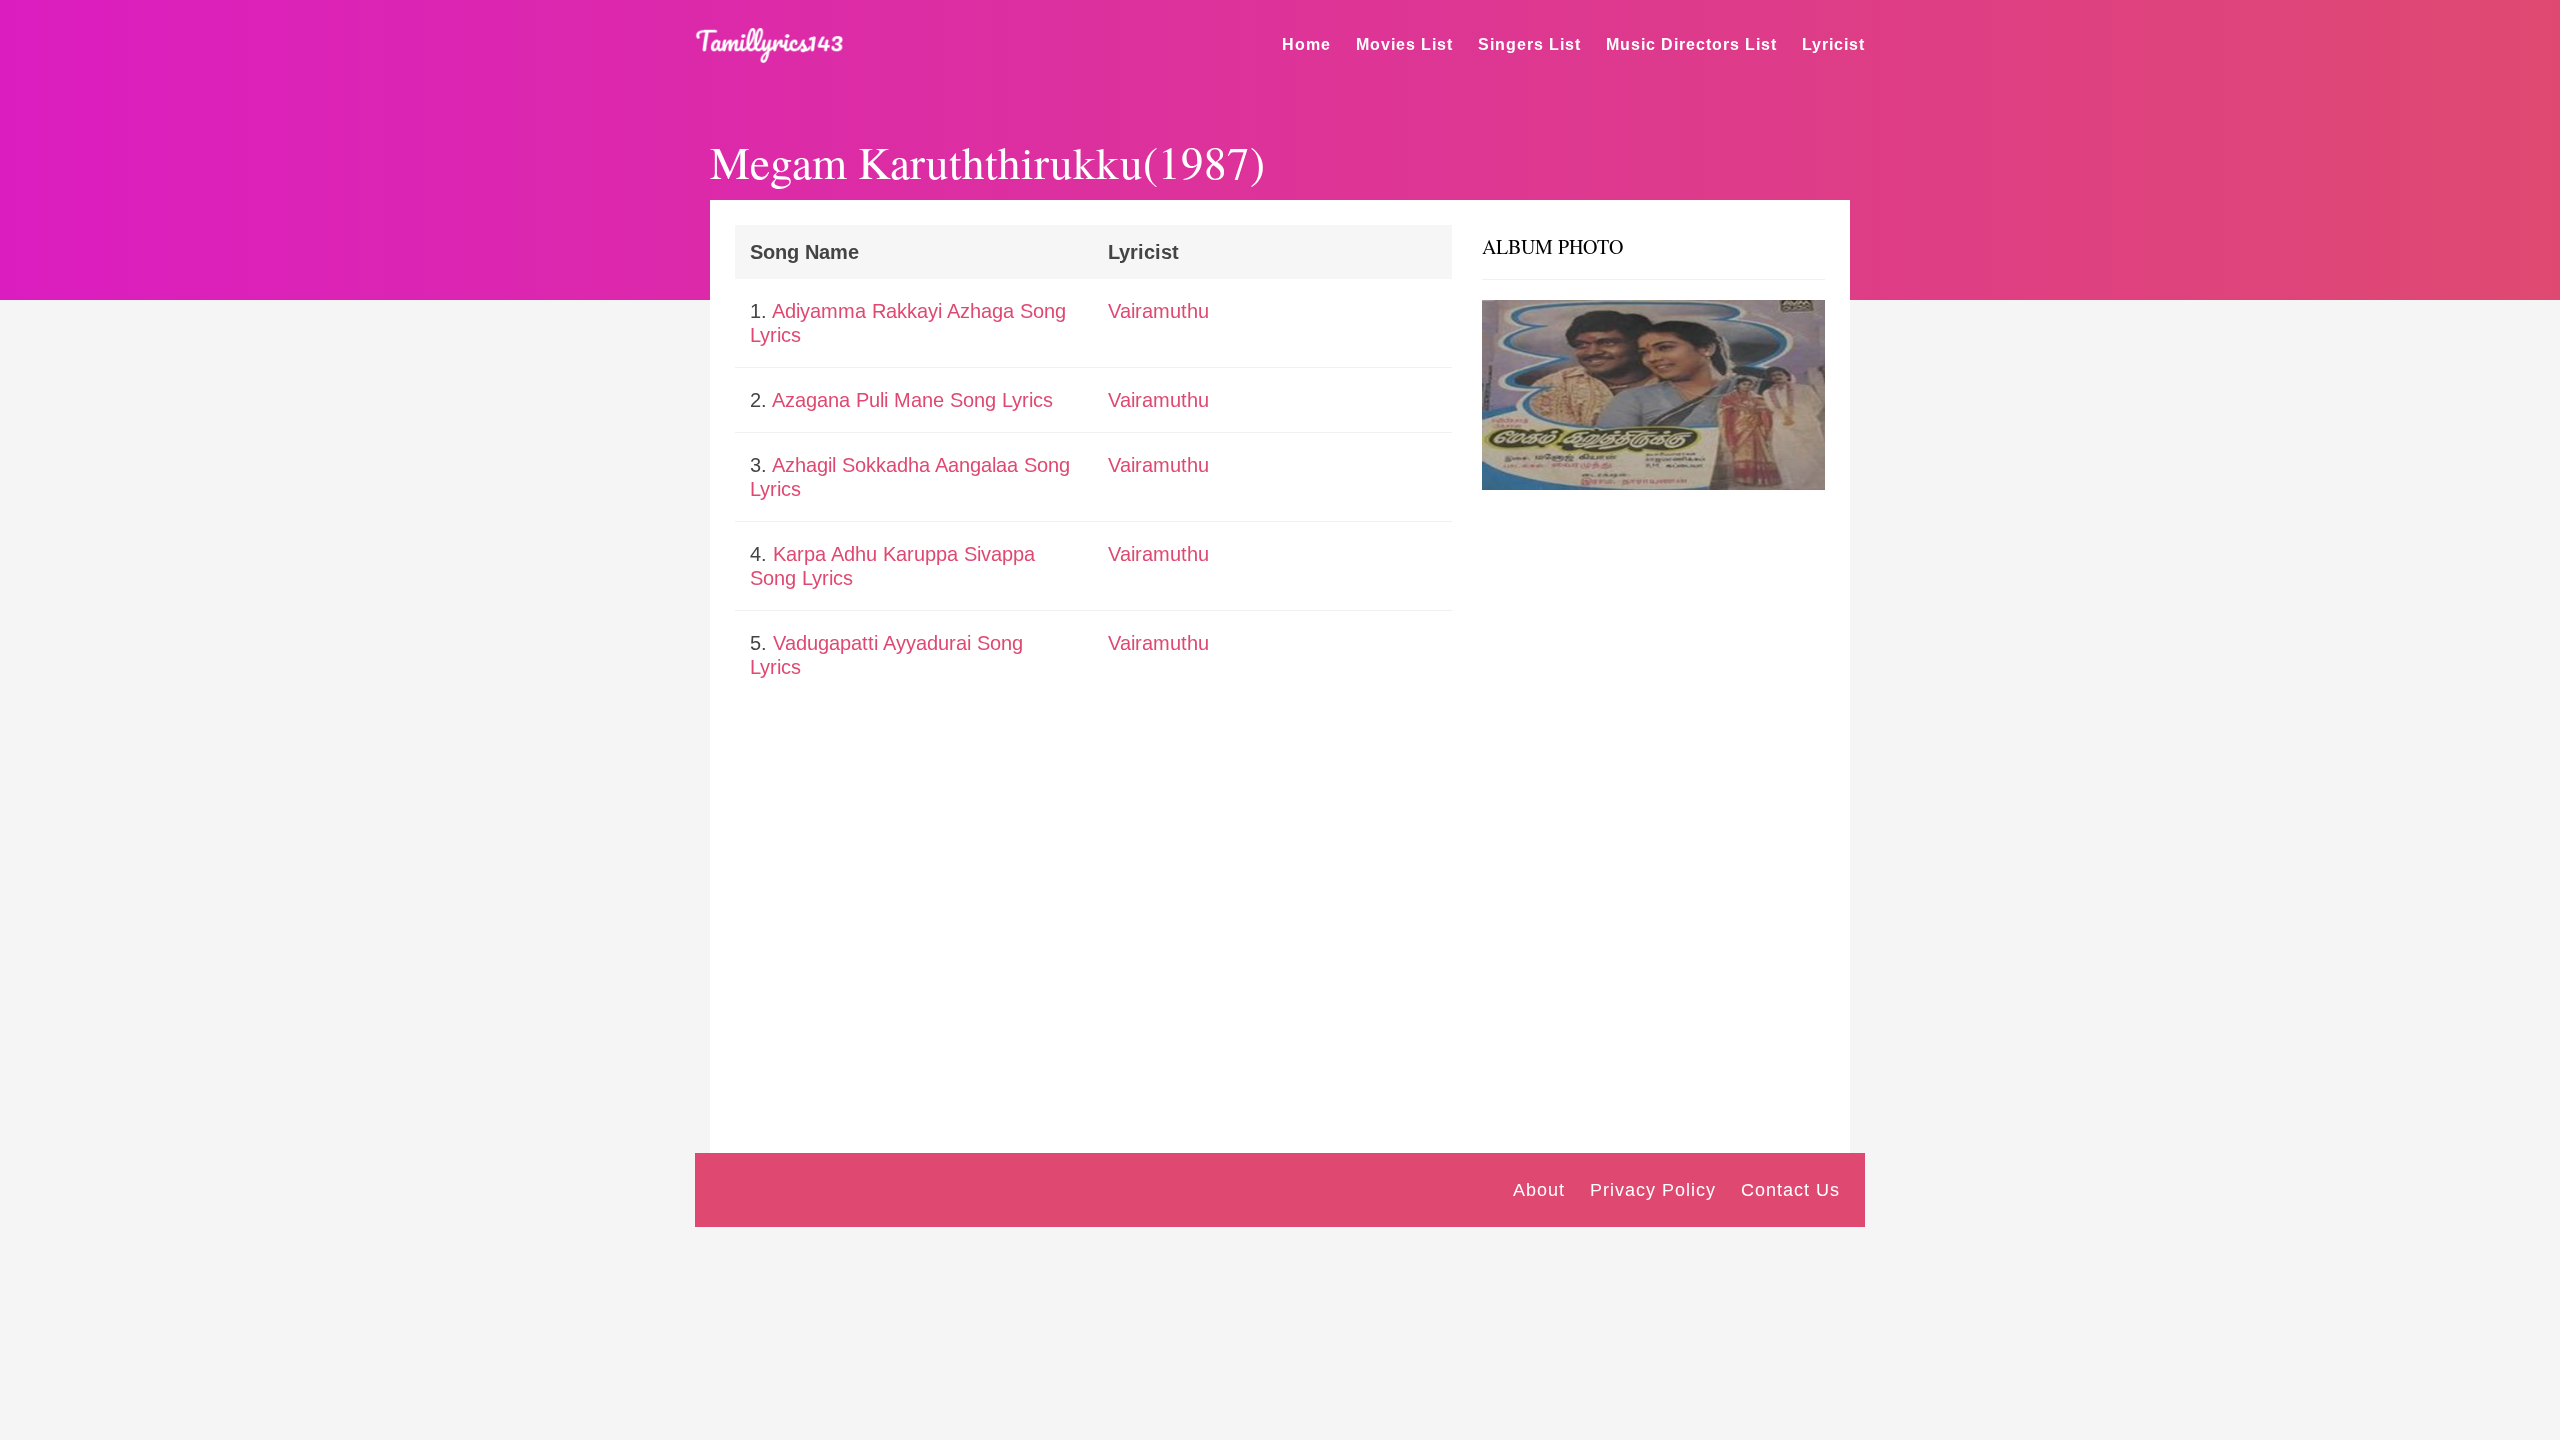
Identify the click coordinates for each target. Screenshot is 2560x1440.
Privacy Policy (1653, 1190)
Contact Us (1790, 1190)
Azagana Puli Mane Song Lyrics (912, 400)
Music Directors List (1691, 44)
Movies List (1404, 44)
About (1539, 1190)
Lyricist (1833, 44)
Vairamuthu (1158, 311)
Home (1306, 44)
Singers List (1529, 44)
